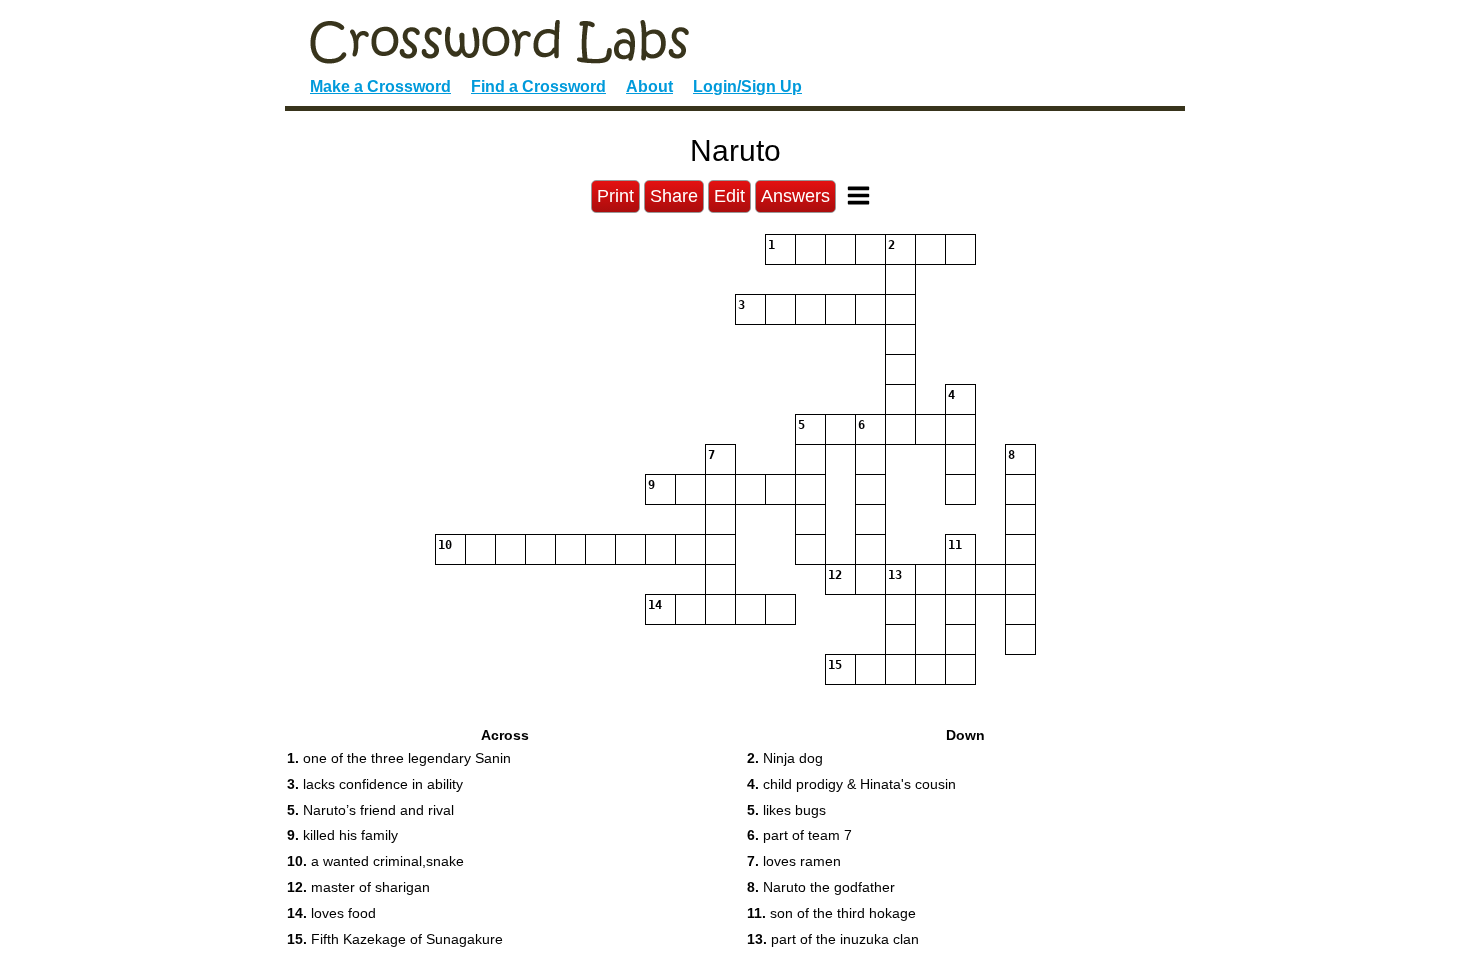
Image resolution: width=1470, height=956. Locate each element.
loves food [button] (331, 913)
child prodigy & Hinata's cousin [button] (851, 784)
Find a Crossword (538, 86)
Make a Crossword (380, 86)
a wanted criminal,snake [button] (375, 861)
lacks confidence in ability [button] (375, 784)
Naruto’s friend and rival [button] (370, 810)
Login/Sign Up (747, 86)
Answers (795, 196)
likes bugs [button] (786, 810)
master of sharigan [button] (358, 887)
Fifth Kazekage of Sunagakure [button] (395, 939)
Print (615, 196)
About (649, 86)
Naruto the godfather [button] (821, 887)
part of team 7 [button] (799, 835)
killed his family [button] (342, 835)
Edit (729, 196)
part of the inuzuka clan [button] (833, 939)
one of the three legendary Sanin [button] (399, 758)
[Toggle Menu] (858, 195)
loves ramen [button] (794, 861)
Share (674, 196)
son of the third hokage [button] (831, 913)
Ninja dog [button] (785, 758)
